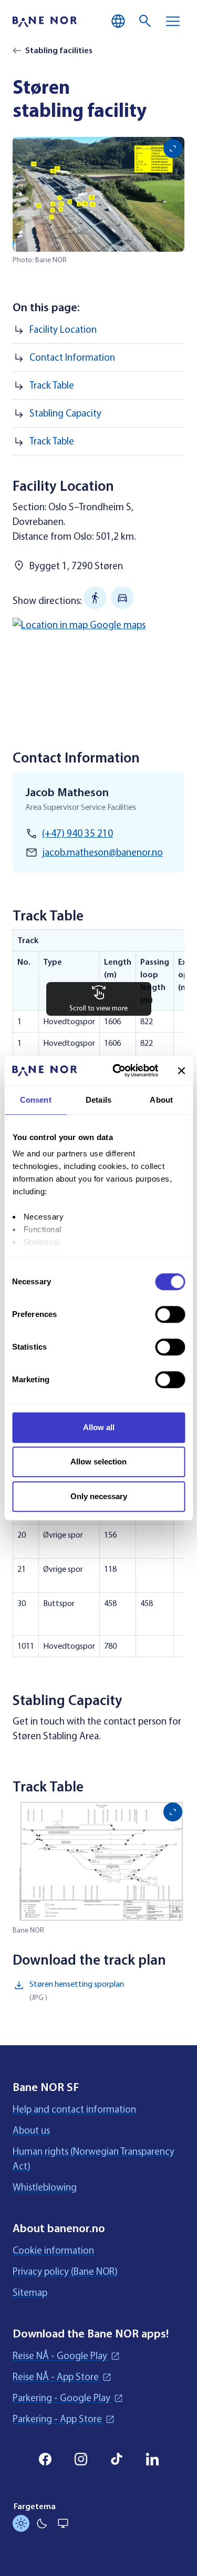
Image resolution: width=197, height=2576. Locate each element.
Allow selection (98, 1462)
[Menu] (173, 21)
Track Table (52, 385)
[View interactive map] (98, 666)
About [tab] (161, 1100)
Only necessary (99, 1496)
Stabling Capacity (65, 413)
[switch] (170, 1314)
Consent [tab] (36, 1100)
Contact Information (72, 358)
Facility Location (63, 330)
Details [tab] (98, 1100)
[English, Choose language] (118, 21)
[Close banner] (181, 1071)
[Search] (146, 21)
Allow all (99, 1427)
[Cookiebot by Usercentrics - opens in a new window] (117, 1071)
